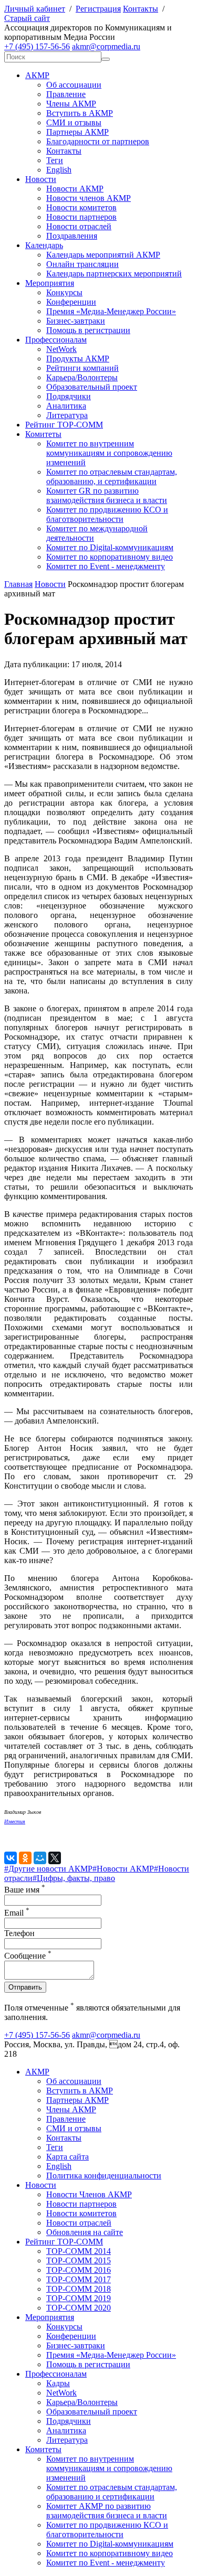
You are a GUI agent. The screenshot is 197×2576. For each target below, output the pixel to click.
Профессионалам (56, 340)
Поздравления (72, 236)
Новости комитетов (81, 207)
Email (17, 1913)
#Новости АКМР (123, 1869)
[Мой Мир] (40, 1858)
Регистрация (98, 9)
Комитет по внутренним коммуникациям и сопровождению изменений (109, 453)
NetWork (61, 349)
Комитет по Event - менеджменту (106, 566)
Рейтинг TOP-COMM (64, 425)
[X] (55, 1858)
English (59, 170)
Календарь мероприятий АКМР (103, 255)
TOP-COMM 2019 (79, 2298)
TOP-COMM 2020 (79, 2308)
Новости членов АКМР (89, 198)
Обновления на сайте (85, 2232)
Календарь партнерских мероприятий (114, 274)
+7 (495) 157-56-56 (37, 46)
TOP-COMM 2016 (79, 2270)
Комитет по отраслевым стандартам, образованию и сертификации (112, 2492)
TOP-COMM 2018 (79, 2289)
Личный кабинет (35, 9)
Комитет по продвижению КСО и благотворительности (107, 514)
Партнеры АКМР (77, 132)
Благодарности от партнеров (98, 141)
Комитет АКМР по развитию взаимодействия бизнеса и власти (107, 2511)
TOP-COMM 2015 (79, 2260)
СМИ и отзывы (74, 122)
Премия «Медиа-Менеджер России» (111, 311)
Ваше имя (25, 1890)
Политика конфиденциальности (104, 2176)
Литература (67, 415)
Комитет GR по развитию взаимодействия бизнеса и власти (107, 495)
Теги (55, 160)
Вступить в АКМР (80, 113)
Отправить (25, 1987)
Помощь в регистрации (88, 330)
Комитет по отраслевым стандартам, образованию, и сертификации (112, 477)
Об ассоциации (74, 85)
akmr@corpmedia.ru (106, 46)
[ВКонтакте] (11, 1858)
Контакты (141, 9)
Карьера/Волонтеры (82, 377)
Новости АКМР (75, 189)
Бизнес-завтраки (76, 321)
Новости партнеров (81, 217)
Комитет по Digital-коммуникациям (110, 547)
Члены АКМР (71, 104)
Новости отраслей (79, 226)
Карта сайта (68, 2157)
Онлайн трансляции (82, 264)
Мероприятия (50, 283)
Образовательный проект (92, 387)
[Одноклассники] (25, 1858)
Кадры (58, 2383)
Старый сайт (27, 18)
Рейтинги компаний (82, 368)
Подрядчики (69, 396)
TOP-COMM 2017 (79, 2279)
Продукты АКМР (78, 359)
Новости (41, 179)
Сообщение (28, 1956)
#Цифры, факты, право (74, 1878)
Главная (18, 584)
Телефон (19, 1933)
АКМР (37, 75)
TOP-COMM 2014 (79, 2251)
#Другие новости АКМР (48, 1869)
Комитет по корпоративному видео (110, 557)
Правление (66, 94)
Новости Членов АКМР (89, 2194)
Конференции (71, 302)
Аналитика (66, 406)
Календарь (44, 245)
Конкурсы (64, 292)
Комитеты (43, 434)
